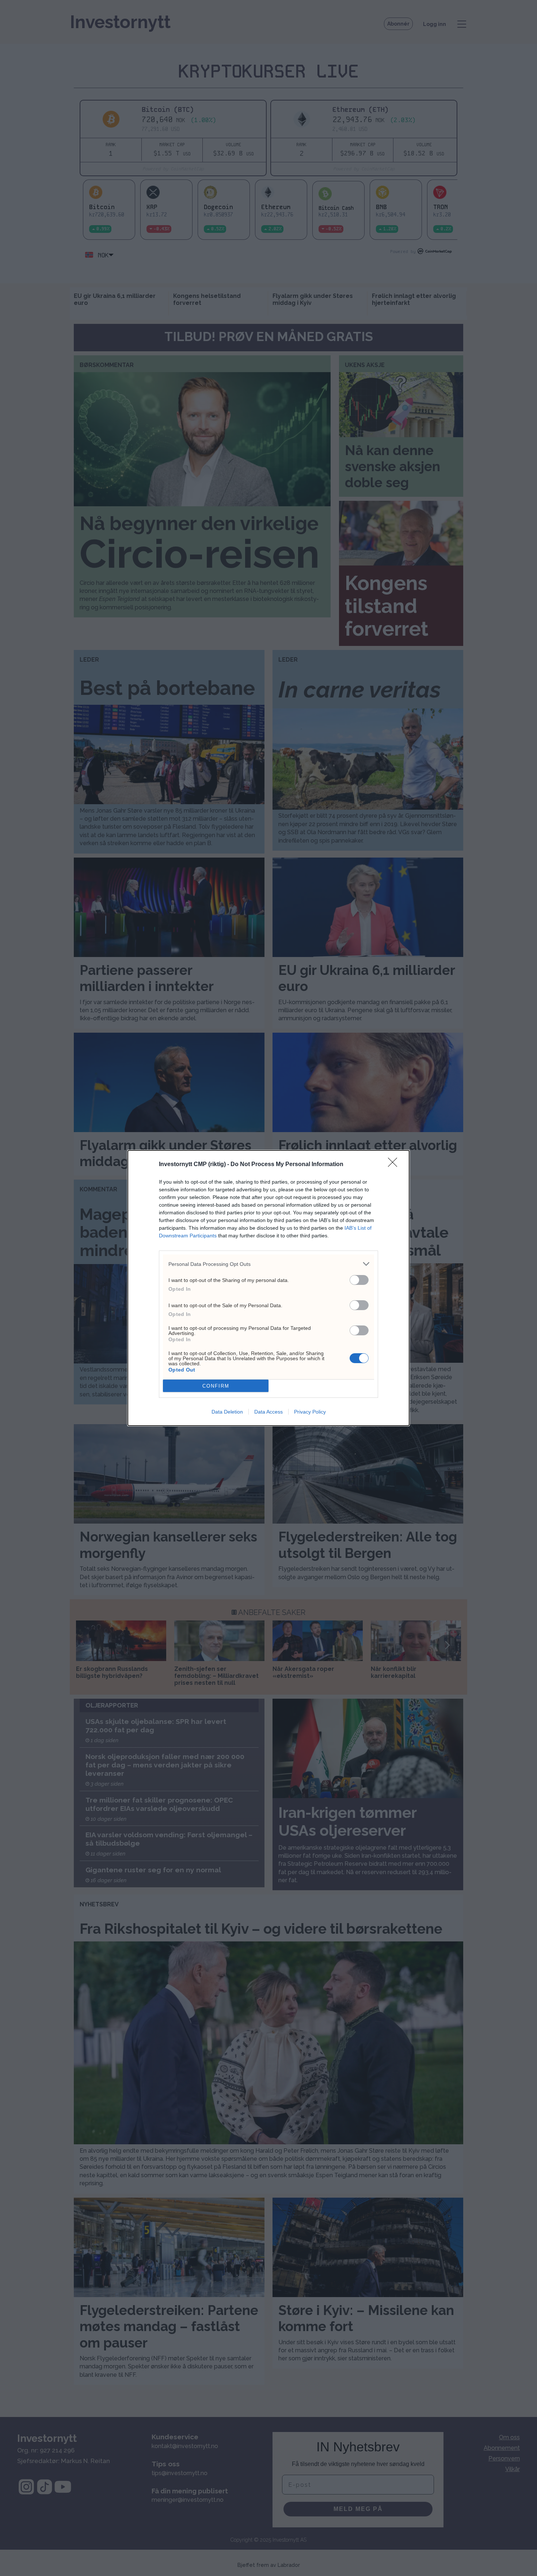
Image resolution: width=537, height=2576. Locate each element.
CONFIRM (216, 1386)
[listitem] (268, 1264)
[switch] (359, 1280)
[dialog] (268, 1288)
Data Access (268, 1412)
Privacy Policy (310, 1412)
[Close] (395, 1165)
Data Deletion (227, 1412)
